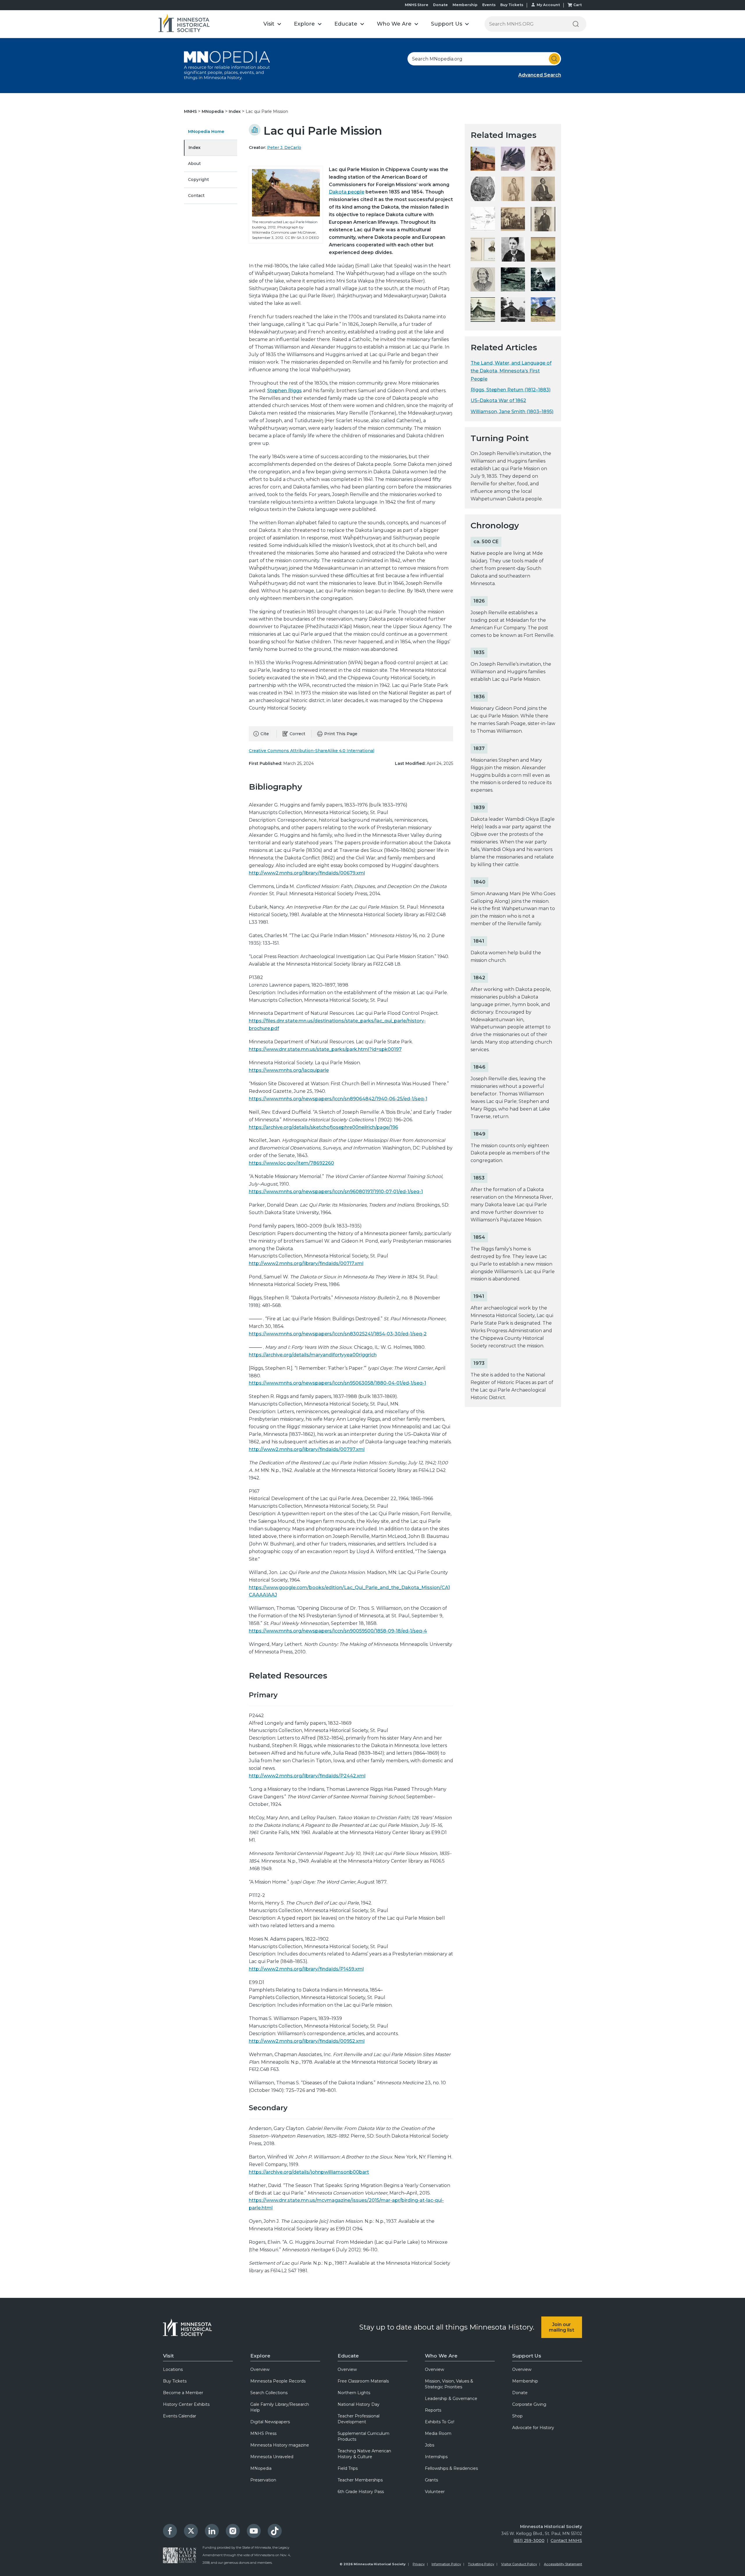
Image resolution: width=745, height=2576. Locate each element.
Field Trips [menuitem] (348, 2468)
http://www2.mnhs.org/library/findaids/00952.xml (307, 2041)
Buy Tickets (512, 5)
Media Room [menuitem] (438, 2433)
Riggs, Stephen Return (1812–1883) (511, 390)
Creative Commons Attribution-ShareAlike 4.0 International (312, 751)
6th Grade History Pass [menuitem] (361, 2492)
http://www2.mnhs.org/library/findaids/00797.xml (307, 1449)
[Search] (576, 24)
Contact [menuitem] (196, 196)
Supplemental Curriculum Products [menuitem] (363, 2436)
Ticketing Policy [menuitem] (481, 2564)
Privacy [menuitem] (419, 2564)
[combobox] (484, 59)
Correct (297, 734)
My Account (548, 5)
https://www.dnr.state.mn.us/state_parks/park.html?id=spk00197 (325, 1049)
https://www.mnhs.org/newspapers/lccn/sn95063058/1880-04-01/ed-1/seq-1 (337, 1383)
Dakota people (347, 192)
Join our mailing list (562, 2327)
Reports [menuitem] (433, 2410)
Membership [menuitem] (525, 2381)
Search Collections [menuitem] (269, 2393)
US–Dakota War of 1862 (498, 400)
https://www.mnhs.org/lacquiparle (289, 1070)
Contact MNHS (566, 2541)
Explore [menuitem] (260, 2356)
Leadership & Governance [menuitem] (451, 2399)
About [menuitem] (194, 164)
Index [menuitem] (195, 148)
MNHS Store (417, 5)
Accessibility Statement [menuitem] (563, 2564)
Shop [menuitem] (517, 2416)
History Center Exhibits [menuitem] (186, 2404)
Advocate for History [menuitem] (533, 2428)
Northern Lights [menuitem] (354, 2393)
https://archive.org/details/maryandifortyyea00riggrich (313, 1355)
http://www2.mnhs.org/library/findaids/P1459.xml (306, 1969)
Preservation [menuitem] (263, 2480)
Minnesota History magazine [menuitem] (280, 2445)
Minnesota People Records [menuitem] (278, 2381)
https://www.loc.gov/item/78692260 (291, 1163)
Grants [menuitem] (431, 2480)
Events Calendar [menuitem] (180, 2416)
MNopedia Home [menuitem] (206, 132)
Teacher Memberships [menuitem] (360, 2480)
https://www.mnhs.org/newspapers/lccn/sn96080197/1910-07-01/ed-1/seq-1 (336, 1192)
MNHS (191, 111)
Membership (465, 5)
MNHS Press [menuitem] (263, 2433)
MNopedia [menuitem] (261, 2468)
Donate (440, 5)
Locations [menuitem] (173, 2369)
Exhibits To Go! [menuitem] (440, 2422)
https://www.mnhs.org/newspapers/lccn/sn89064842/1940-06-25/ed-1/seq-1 (338, 1099)
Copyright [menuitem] (198, 180)
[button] (272, 24)
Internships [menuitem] (436, 2457)
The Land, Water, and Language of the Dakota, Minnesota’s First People (511, 371)
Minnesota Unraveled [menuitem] (272, 2457)
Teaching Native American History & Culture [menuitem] (364, 2454)
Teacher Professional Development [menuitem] (359, 2419)
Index (235, 111)
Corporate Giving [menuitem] (529, 2404)
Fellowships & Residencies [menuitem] (451, 2468)
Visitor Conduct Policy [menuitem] (519, 2564)
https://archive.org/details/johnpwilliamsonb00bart (309, 2172)
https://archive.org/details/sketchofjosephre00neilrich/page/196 (323, 1127)
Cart (578, 5)
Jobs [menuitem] (430, 2445)
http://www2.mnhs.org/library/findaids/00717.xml (306, 1263)
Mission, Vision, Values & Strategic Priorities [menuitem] (449, 2384)
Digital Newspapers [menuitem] (270, 2422)
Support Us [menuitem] (527, 2356)
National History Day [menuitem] (359, 2404)
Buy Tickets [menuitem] (175, 2381)
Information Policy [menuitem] (446, 2564)
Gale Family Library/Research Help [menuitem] (280, 2407)
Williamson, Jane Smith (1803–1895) (512, 412)
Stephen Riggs (284, 391)
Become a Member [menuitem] (183, 2393)
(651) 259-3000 (529, 2541)
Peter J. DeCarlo (284, 148)
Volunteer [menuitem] (435, 2492)
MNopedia (213, 111)
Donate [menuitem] (520, 2393)
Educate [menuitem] (348, 2356)
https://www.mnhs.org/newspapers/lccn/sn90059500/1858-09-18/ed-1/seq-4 (338, 1631)
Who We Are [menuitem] (441, 2356)
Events (489, 5)
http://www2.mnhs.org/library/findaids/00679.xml (307, 873)
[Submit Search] (554, 59)
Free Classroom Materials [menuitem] (363, 2381)
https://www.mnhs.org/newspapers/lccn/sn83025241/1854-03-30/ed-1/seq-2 (338, 1334)
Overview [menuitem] (260, 2369)
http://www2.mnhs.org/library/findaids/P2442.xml (307, 1776)
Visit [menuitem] (168, 2356)
